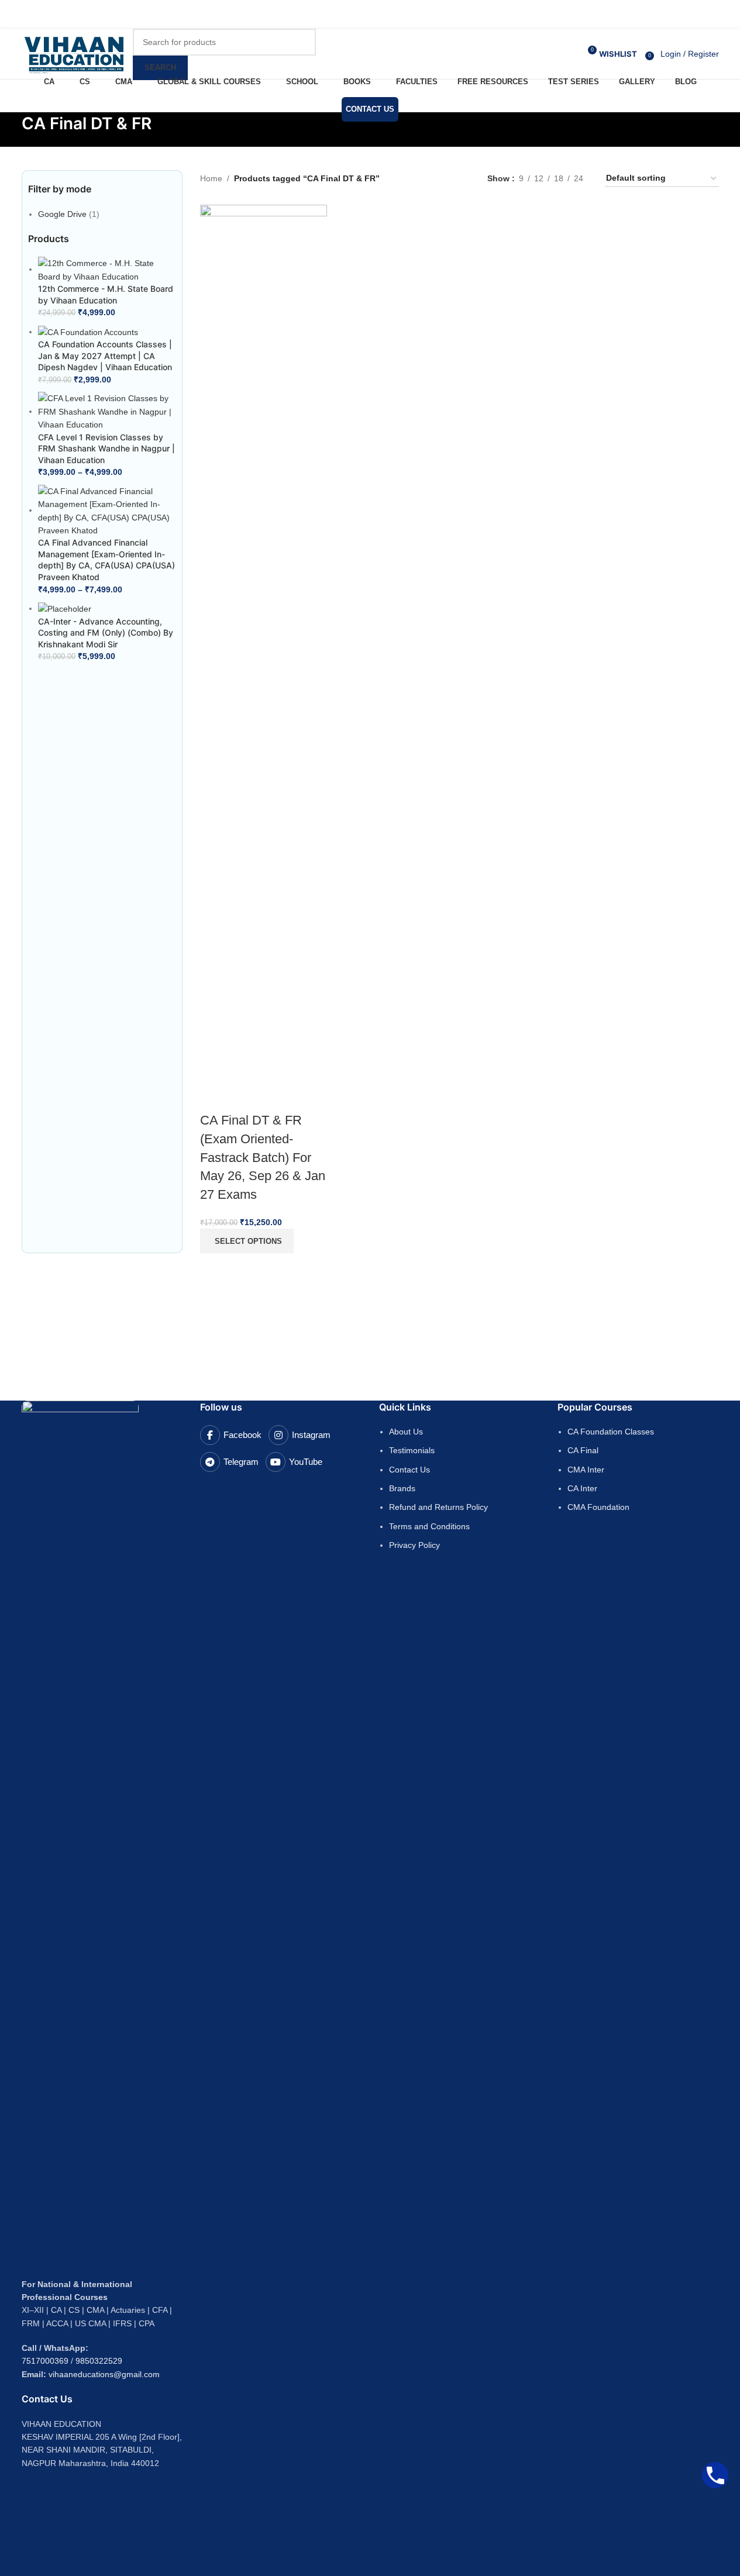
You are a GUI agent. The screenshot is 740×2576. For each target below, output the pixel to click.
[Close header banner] (15, 15)
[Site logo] (74, 53)
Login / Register (690, 54)
